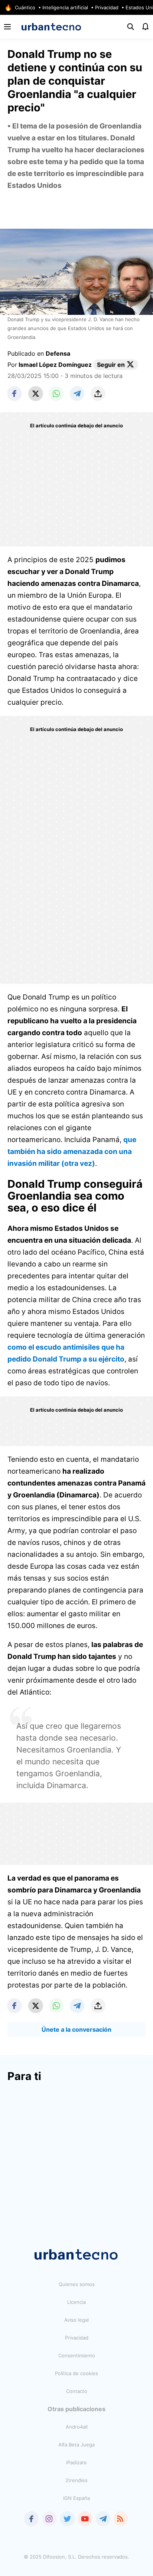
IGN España (76, 2498)
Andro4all (77, 2427)
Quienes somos (77, 2284)
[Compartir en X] (36, 394)
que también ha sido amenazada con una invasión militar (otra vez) (72, 1152)
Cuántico (25, 7)
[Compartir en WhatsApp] (56, 394)
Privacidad (107, 7)
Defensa (58, 353)
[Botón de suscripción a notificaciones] (146, 27)
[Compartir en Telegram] (77, 394)
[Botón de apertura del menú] (7, 27)
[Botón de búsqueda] (131, 27)
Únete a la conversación (76, 2029)
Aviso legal (76, 2320)
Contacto (77, 2391)
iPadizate (76, 2462)
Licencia (76, 2302)
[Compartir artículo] (98, 394)
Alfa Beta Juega (76, 2445)
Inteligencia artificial (65, 7)
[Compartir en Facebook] (15, 394)
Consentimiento (77, 2355)
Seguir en (111, 365)
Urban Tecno (51, 27)
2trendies (76, 2480)
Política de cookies (76, 2373)
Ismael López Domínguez (55, 365)
